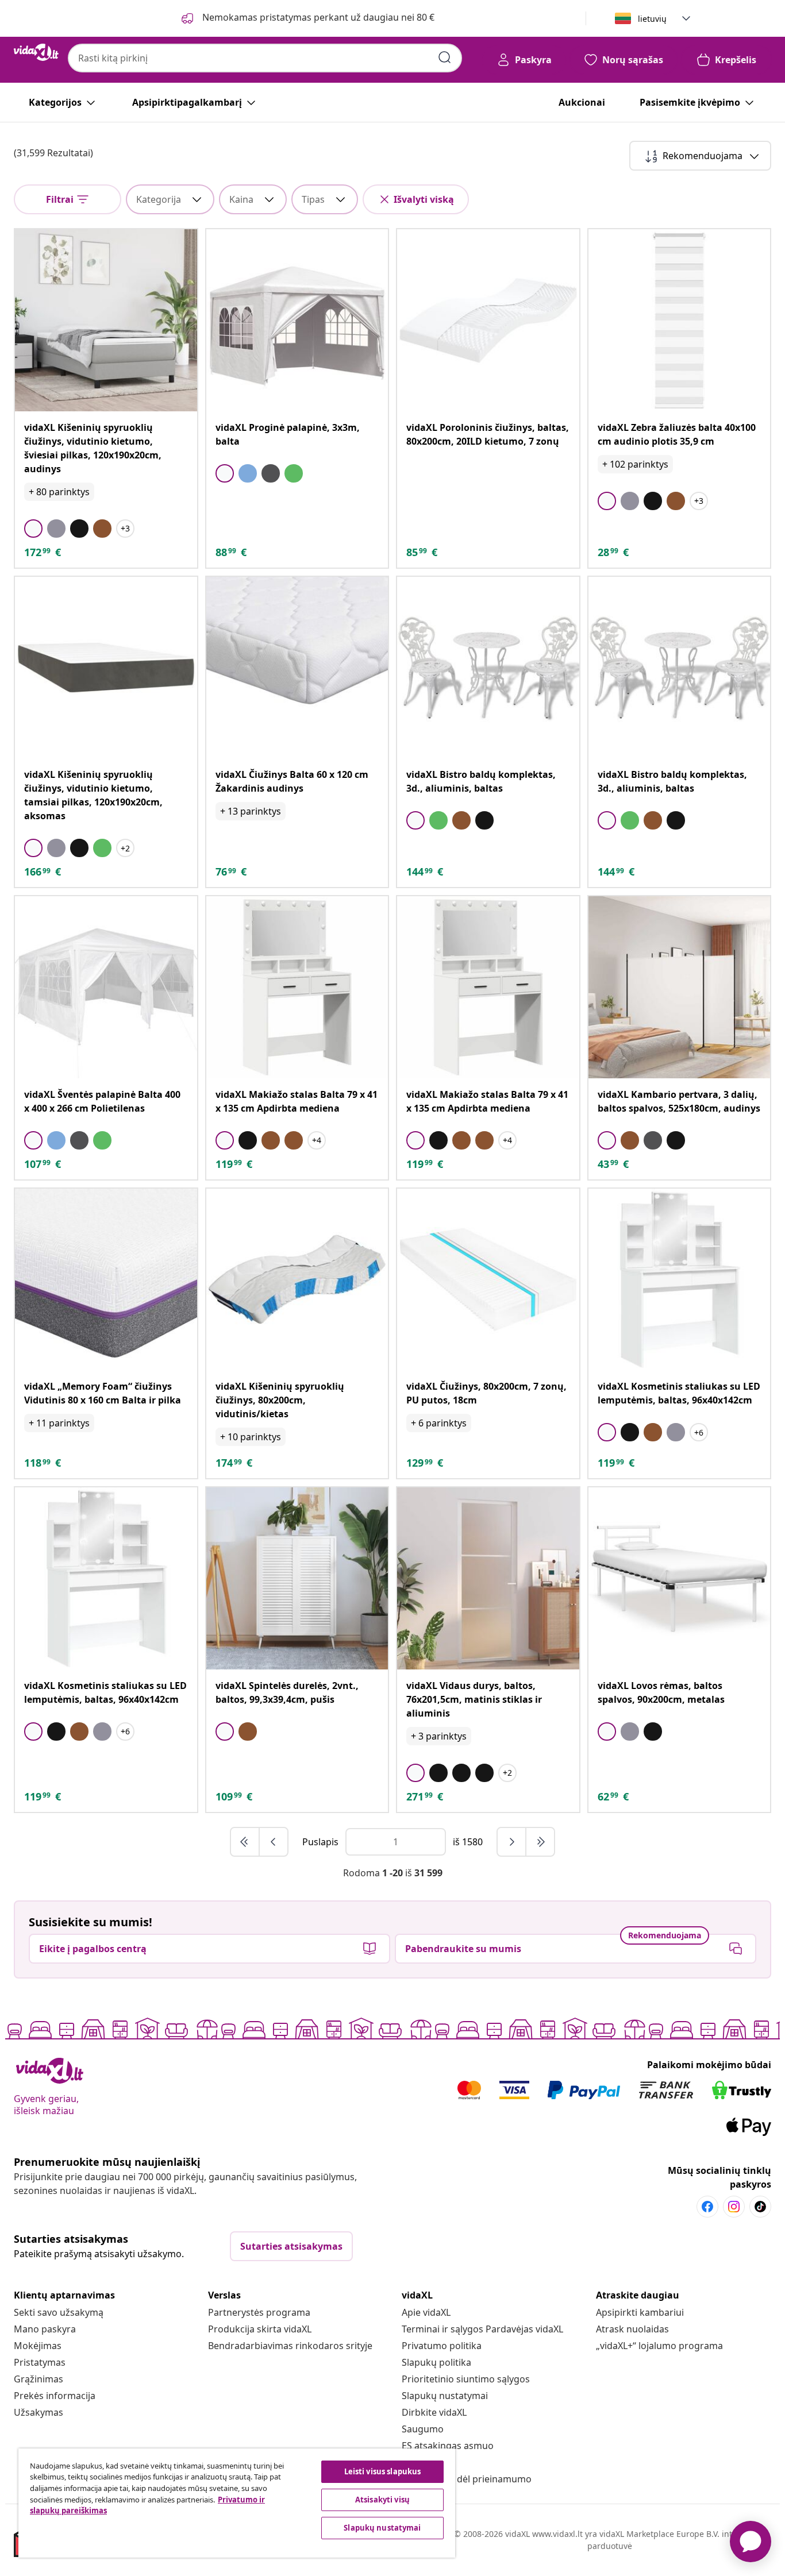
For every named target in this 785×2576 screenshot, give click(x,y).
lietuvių (652, 19)
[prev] (274, 1842)
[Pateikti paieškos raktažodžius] (445, 57)
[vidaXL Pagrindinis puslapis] (36, 52)
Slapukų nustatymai (445, 2396)
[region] (237, 2503)
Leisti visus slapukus (383, 2471)
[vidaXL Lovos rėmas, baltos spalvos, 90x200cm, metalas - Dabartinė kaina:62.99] (680, 1578)
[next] (512, 1842)
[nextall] (540, 1842)
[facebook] (707, 2207)
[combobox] (265, 58)
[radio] (33, 529)
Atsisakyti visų (382, 2500)
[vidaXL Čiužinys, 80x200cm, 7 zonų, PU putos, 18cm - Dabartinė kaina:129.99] (488, 1280)
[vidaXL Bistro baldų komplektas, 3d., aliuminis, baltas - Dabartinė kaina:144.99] (488, 668)
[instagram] (734, 2207)
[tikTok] (760, 2207)
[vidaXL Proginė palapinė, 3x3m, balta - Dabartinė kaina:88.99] (297, 320)
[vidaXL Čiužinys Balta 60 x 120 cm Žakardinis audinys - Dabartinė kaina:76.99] (297, 668)
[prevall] (245, 1842)
